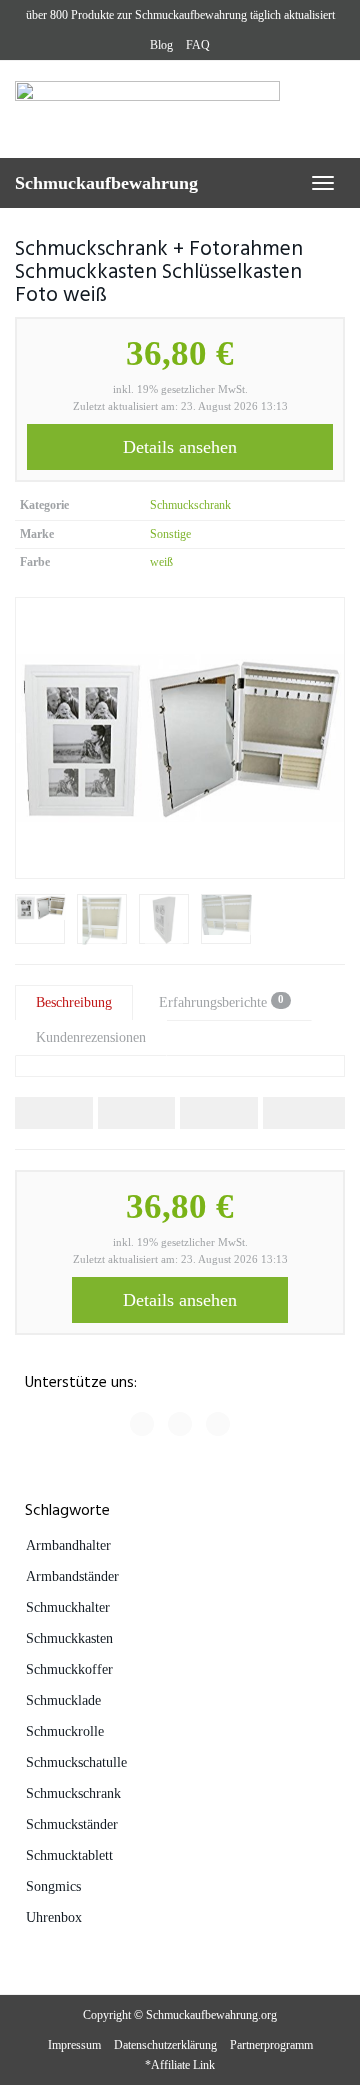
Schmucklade (63, 1700)
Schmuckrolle (65, 1731)
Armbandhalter (68, 1545)
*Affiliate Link (180, 2065)
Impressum (74, 2045)
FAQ (198, 45)
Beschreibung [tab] (74, 1002)
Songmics (53, 1886)
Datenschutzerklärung (165, 2045)
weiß (161, 562)
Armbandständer (72, 1576)
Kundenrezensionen (91, 1037)
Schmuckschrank (190, 505)
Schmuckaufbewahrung (106, 183)
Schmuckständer (72, 1824)
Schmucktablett (69, 1855)
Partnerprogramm (271, 2045)
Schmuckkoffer (69, 1669)
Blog (161, 45)
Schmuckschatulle (76, 1762)
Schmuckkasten (69, 1638)
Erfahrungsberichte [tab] (221, 1001)
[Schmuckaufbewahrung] (180, 109)
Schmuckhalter (68, 1607)
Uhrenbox (54, 1917)
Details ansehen (180, 447)
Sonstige (170, 534)
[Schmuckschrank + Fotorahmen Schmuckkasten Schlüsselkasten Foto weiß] (180, 738)
